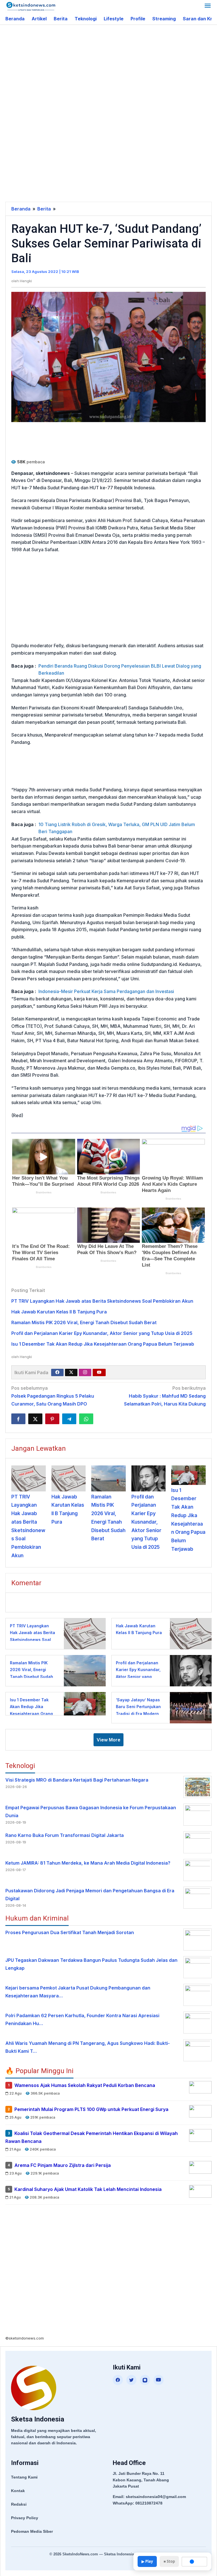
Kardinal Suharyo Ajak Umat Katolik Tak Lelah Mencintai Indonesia (88, 2189)
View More (108, 1740)
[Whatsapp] (86, 1419)
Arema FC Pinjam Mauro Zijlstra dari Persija (63, 2165)
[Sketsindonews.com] (31, 6)
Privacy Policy (25, 2518)
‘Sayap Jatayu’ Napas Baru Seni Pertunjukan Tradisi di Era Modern (138, 1707)
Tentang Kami (24, 2477)
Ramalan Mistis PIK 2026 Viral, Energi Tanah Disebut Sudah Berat (84, 1322)
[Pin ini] (52, 1419)
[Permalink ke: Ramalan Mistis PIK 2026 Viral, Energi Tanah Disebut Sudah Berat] (108, 1478)
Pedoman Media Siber (32, 2531)
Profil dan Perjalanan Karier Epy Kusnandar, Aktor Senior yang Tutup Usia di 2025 (102, 1333)
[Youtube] (99, 1372)
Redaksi (19, 2504)
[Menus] (208, 6)
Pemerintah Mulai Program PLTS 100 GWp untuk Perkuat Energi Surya (91, 2109)
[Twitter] (71, 1372)
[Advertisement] (111, 70)
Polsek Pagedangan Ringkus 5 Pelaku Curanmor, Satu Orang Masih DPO (53, 1396)
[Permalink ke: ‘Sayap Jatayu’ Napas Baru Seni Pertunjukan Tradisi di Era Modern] (189, 1707)
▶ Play (147, 2561)
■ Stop (169, 2561)
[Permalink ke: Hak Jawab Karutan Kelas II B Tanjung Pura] (69, 1478)
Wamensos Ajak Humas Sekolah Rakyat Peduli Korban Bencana (85, 2085)
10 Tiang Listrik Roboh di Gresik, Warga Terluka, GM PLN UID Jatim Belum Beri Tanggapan (117, 828)
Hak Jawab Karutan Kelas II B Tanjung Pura (59, 1312)
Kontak (18, 2491)
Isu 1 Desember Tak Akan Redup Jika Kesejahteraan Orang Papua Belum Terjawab (103, 1344)
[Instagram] (85, 1372)
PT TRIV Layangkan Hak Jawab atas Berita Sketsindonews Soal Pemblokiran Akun (102, 1301)
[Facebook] (57, 1372)
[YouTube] (159, 2380)
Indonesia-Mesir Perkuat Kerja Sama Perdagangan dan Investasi (106, 991)
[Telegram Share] (69, 1419)
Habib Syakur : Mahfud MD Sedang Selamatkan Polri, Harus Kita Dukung (165, 1396)
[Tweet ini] (35, 1419)
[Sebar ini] (18, 1419)
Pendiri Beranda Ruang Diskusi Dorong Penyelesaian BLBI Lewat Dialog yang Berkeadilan (120, 670)
